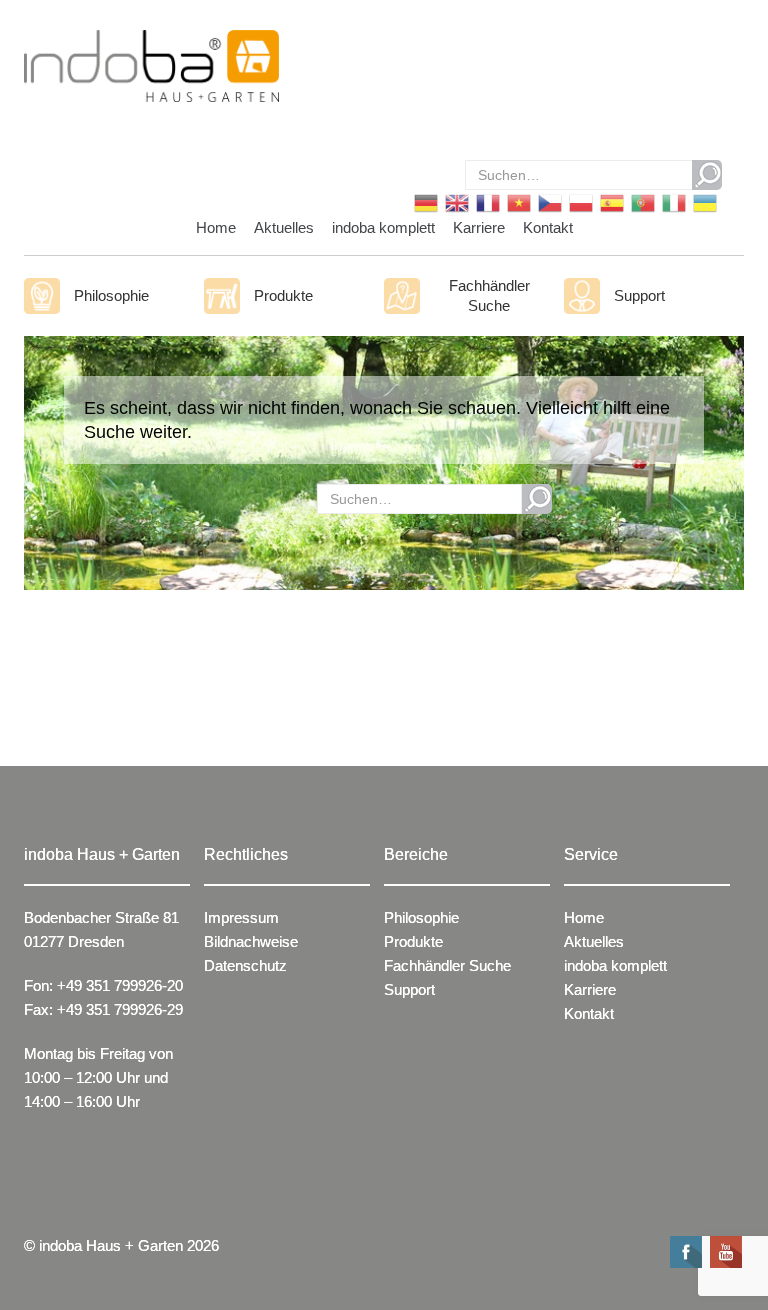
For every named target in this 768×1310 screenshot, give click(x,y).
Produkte (283, 295)
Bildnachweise (251, 941)
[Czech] (548, 201)
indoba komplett (383, 227)
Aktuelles (284, 227)
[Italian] (672, 201)
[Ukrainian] (703, 201)
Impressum (241, 917)
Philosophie (111, 295)
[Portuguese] (641, 201)
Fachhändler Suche (489, 295)
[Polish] (579, 201)
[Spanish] (610, 201)
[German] (424, 201)
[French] (486, 201)
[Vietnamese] (517, 201)
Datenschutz (245, 965)
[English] (455, 201)
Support (639, 295)
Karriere (479, 227)
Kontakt (548, 227)
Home (216, 227)
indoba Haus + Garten (111, 1245)
